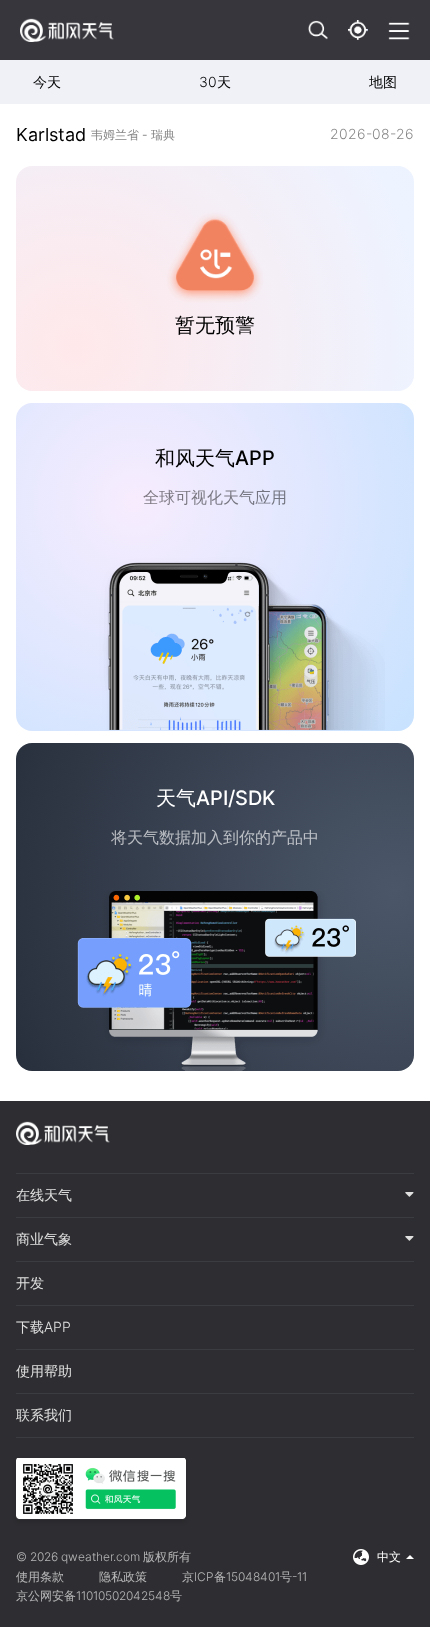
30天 (215, 81)
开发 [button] (30, 1283)
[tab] (215, 1196)
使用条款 (40, 1576)
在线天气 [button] (44, 1195)
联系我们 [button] (44, 1415)
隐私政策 (123, 1576)
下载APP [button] (43, 1327)
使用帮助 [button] (44, 1371)
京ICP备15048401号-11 (244, 1576)
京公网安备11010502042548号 (99, 1595)
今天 (47, 81)
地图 (383, 81)
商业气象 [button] (44, 1239)
